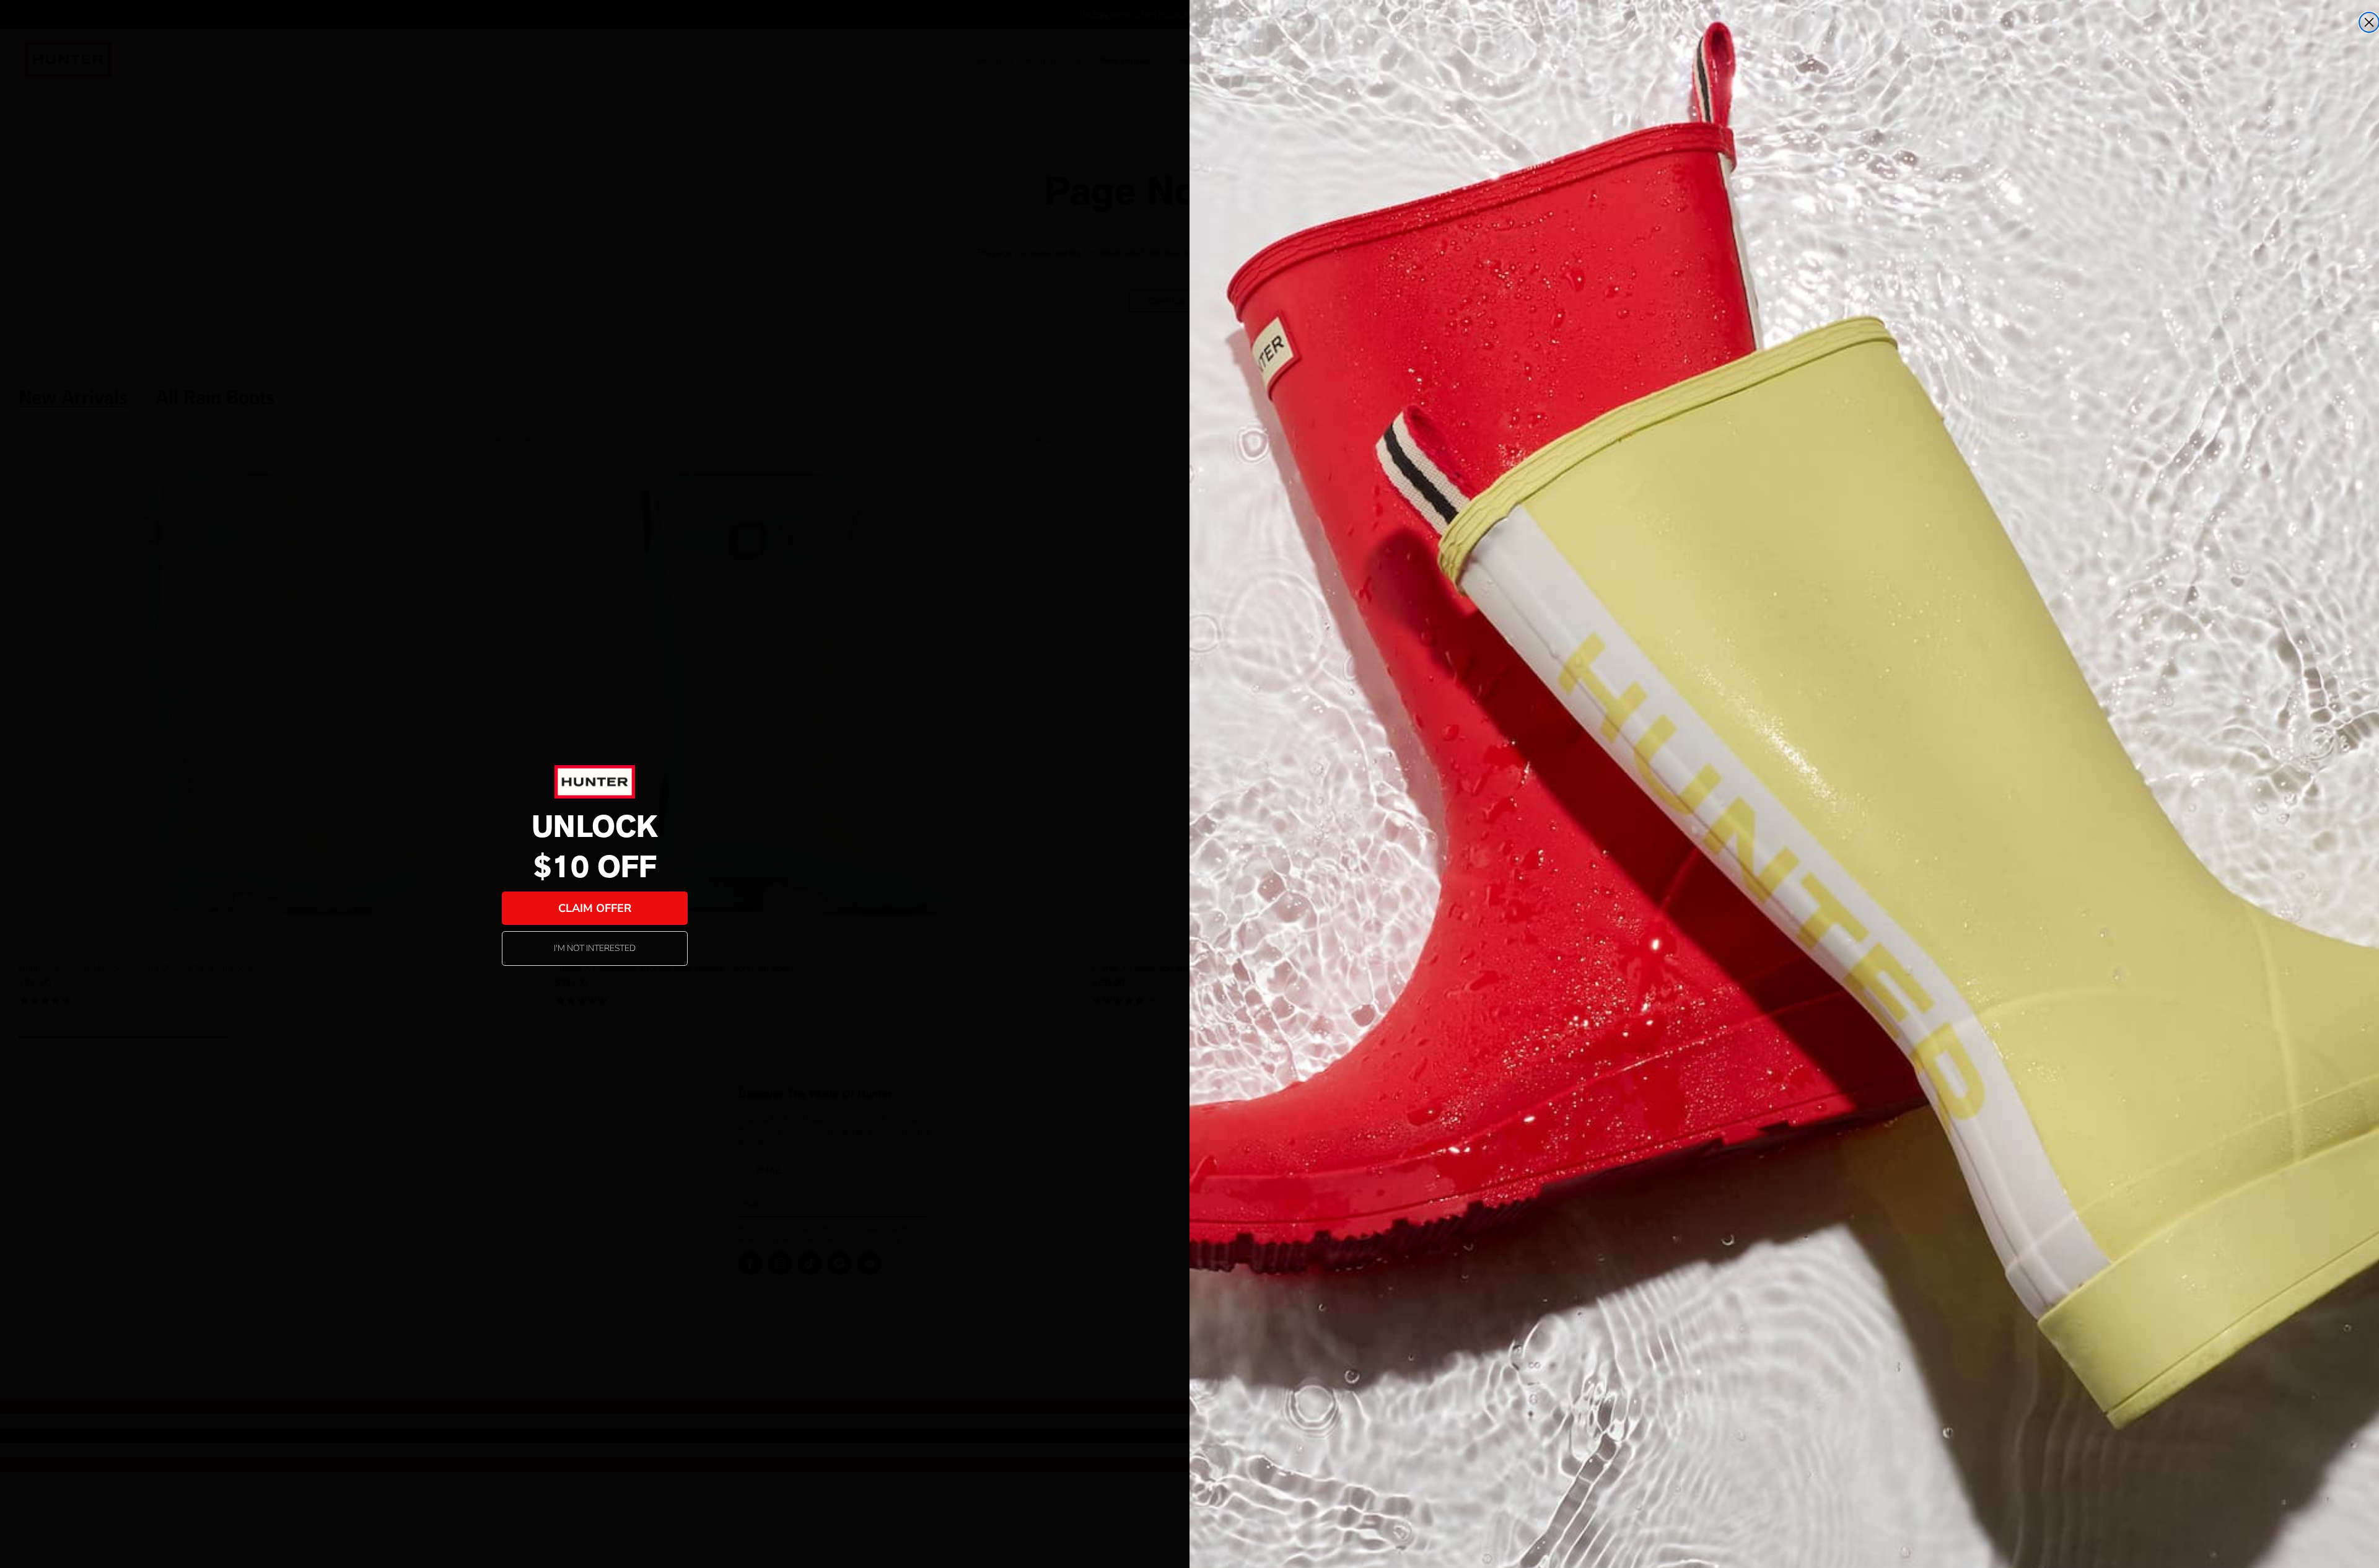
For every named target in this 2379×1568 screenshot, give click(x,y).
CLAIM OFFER (595, 908)
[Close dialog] (2369, 22)
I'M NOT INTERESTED (595, 948)
